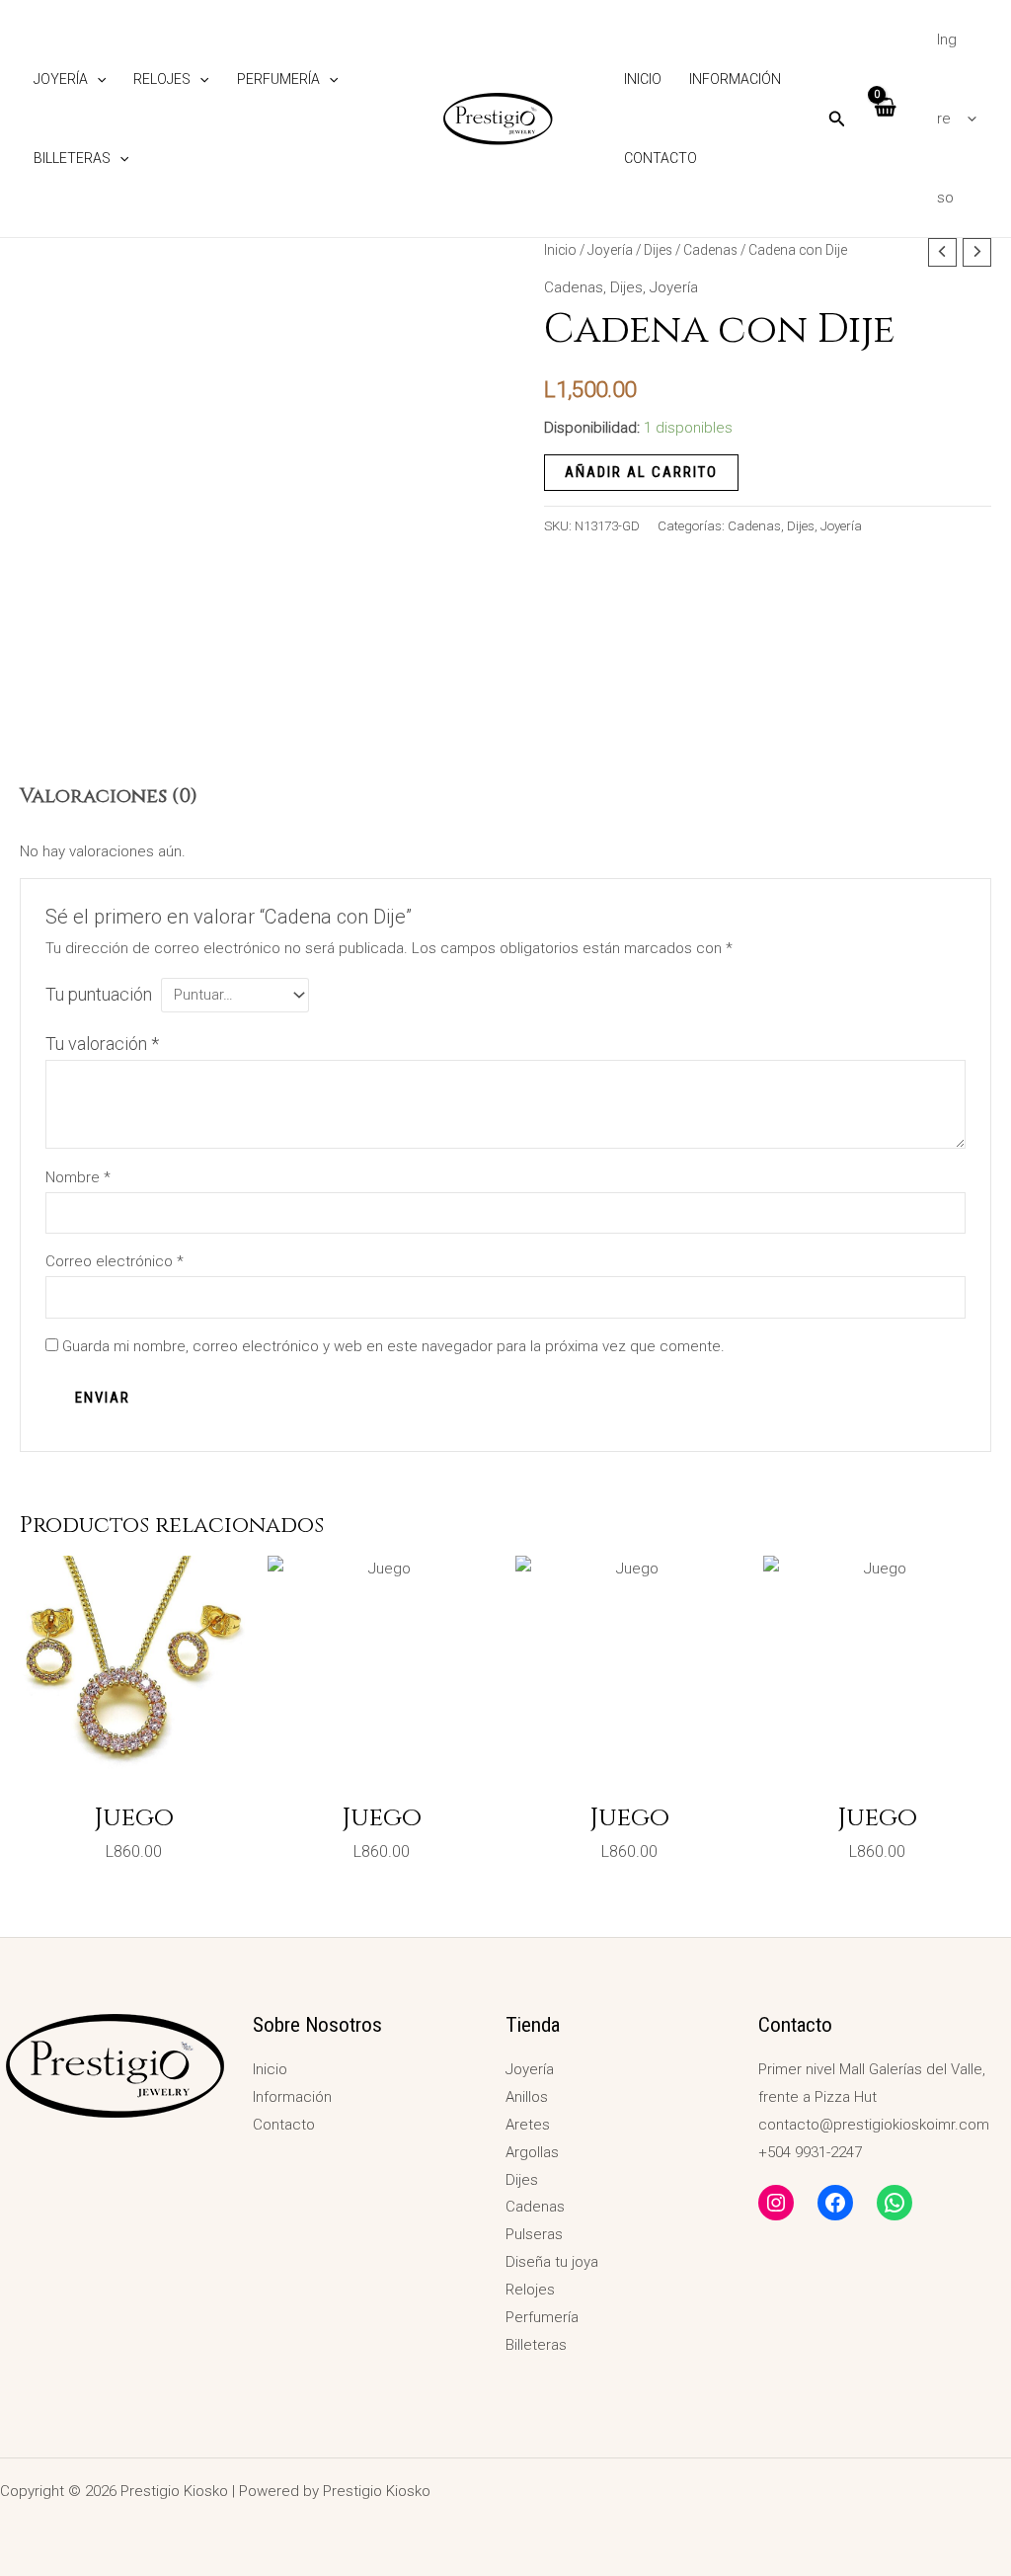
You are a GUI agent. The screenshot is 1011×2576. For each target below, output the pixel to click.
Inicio (643, 79)
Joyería (61, 79)
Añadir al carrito (641, 472)
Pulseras (534, 2234)
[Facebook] (835, 2203)
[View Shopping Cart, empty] (884, 118)
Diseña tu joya (552, 2262)
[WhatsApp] (894, 2203)
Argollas (532, 2152)
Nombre (78, 1177)
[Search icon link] (837, 121)
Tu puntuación (99, 994)
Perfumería (278, 79)
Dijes (658, 250)
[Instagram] (776, 2203)
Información (735, 79)
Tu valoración (102, 1044)
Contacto (661, 158)
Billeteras (72, 158)
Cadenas (710, 250)
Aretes (528, 2125)
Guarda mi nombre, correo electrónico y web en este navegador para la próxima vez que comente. (393, 1346)
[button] (97, 79)
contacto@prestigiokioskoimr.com (874, 2125)
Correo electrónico (115, 1261)
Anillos (527, 2097)
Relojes (162, 79)
